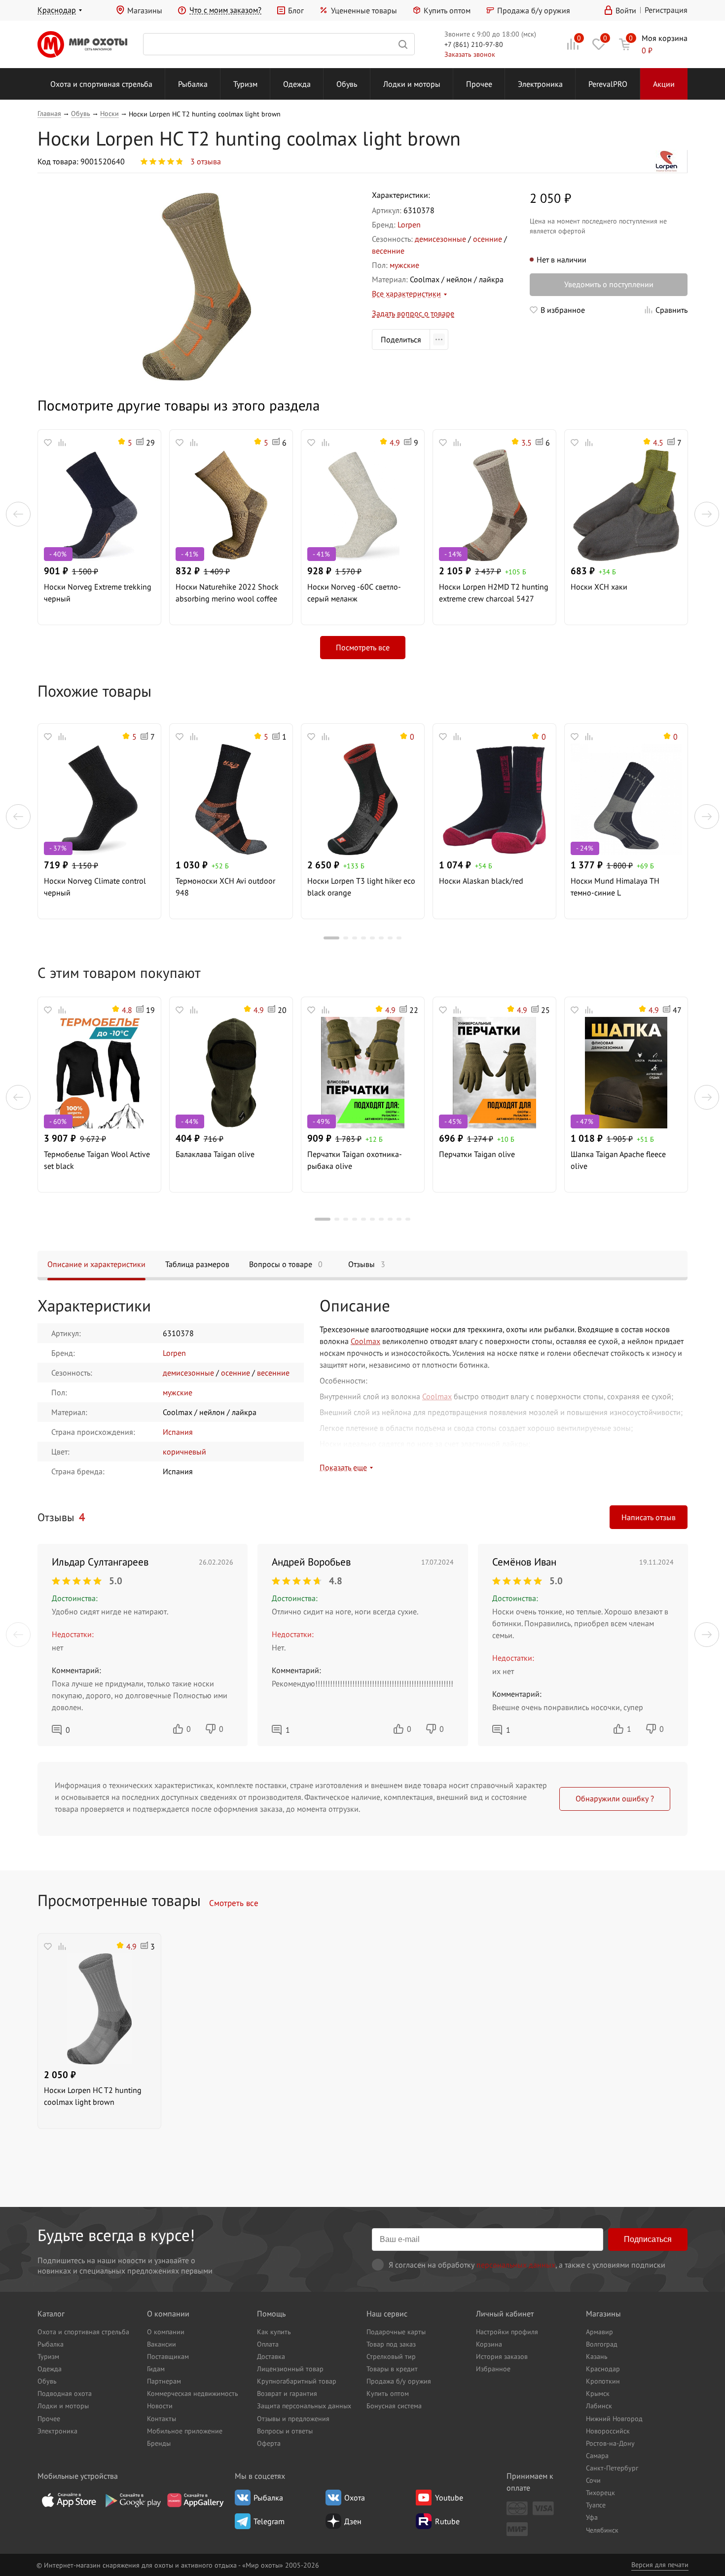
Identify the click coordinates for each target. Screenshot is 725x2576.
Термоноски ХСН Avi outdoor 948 (225, 887)
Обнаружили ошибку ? (615, 1798)
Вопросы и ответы (285, 2431)
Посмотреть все (363, 647)
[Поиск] (279, 44)
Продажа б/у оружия (534, 10)
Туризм (245, 84)
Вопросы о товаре (286, 1264)
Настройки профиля (507, 2332)
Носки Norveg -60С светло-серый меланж (354, 593)
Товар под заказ (391, 2344)
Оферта (269, 2443)
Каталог (51, 2314)
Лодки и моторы (412, 84)
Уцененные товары (364, 10)
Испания (178, 1432)
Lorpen (409, 224)
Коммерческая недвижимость (193, 2393)
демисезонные (440, 239)
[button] (18, 514)
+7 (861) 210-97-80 (474, 44)
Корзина (489, 2344)
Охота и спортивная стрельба (101, 84)
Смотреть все (234, 1903)
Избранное (493, 2369)
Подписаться (648, 2239)
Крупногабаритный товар (297, 2381)
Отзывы (367, 1264)
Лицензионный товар (290, 2369)
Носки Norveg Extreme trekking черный (98, 593)
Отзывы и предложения (293, 2418)
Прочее (479, 84)
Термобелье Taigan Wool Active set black (97, 1160)
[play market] (132, 2500)
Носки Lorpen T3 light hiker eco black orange (361, 887)
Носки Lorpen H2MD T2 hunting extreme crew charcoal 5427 (494, 593)
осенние (488, 239)
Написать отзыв (649, 1517)
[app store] (69, 2500)
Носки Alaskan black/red (481, 881)
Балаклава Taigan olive (215, 1154)
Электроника (540, 84)
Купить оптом (447, 10)
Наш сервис (387, 2314)
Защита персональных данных (304, 2406)
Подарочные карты (396, 2332)
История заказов (502, 2356)
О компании (168, 2314)
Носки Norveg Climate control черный (95, 887)
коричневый (184, 1452)
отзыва (206, 161)
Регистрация (666, 10)
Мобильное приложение (185, 2431)
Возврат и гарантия (287, 2393)
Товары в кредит (392, 2369)
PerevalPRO (608, 84)
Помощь (271, 2314)
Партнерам (164, 2381)
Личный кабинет (505, 2314)
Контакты (162, 2418)
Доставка (271, 2356)
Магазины (145, 10)
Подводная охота (65, 2393)
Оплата (268, 2344)
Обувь (347, 84)
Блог (296, 10)
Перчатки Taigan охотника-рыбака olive (355, 1160)
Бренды (159, 2443)
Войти (626, 10)
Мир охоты (82, 44)
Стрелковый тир (391, 2356)
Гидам (156, 2369)
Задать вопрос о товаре (413, 313)
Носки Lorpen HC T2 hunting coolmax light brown (93, 2096)
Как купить (274, 2332)
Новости (160, 2406)
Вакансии (162, 2344)
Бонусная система (394, 2406)
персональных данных (516, 2265)
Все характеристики (406, 294)
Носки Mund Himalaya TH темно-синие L (615, 887)
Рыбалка (193, 84)
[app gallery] (195, 2500)
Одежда (297, 84)
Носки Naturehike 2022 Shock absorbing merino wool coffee (227, 593)
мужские (404, 265)
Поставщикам (168, 2356)
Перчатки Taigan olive (477, 1154)
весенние (388, 251)
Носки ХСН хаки (599, 587)
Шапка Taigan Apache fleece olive (618, 1160)
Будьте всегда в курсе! (116, 2235)
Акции (664, 84)
